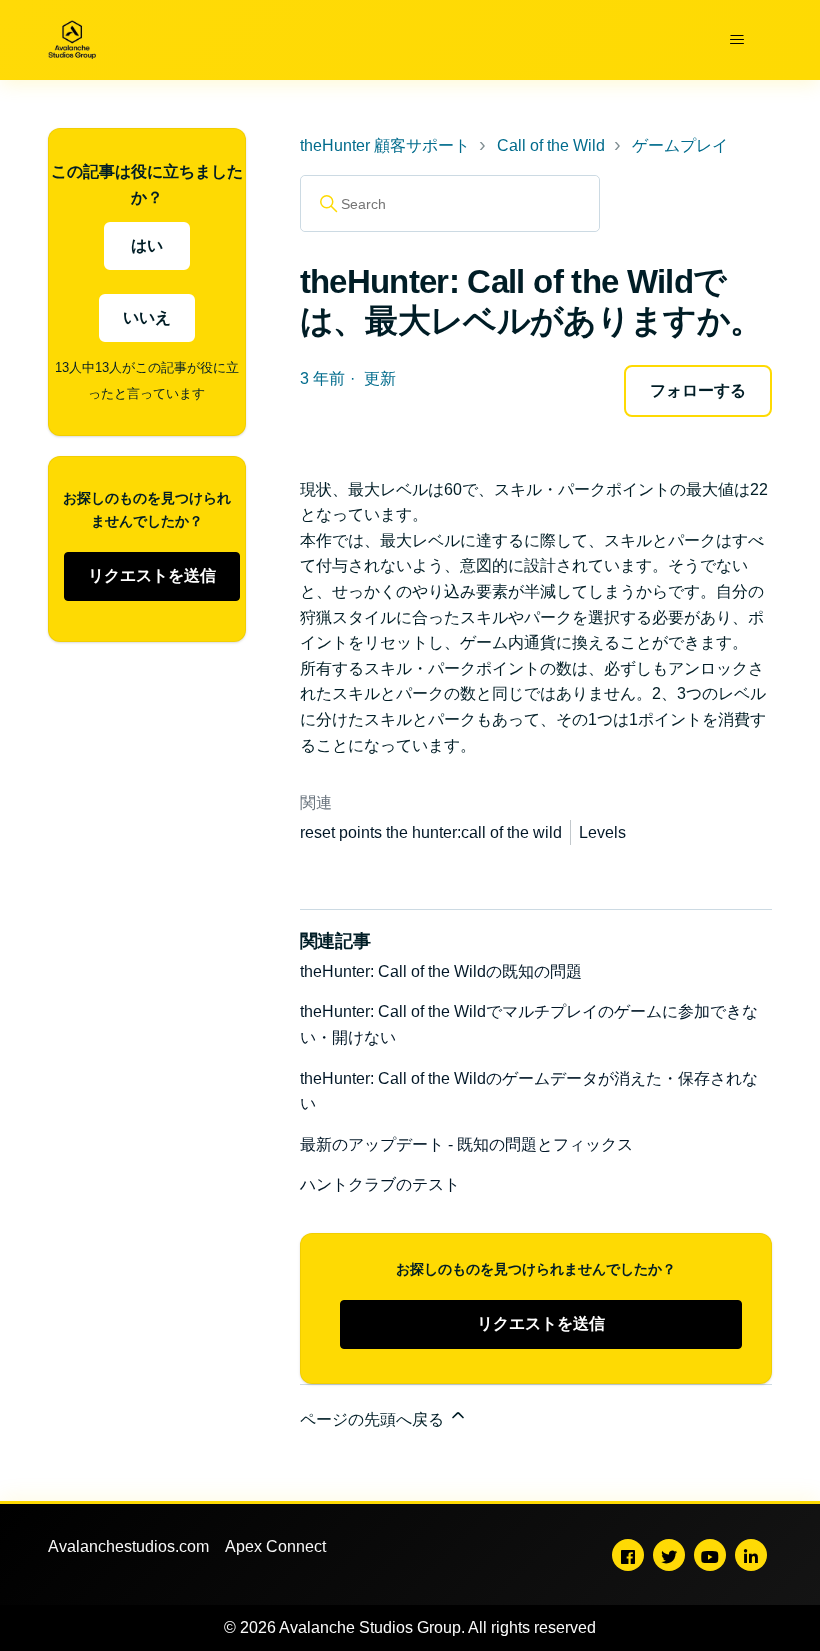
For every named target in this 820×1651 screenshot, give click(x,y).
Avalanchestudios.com (128, 1546)
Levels (602, 832)
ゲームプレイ (680, 145)
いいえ (147, 317)
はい (147, 245)
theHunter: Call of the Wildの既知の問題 (441, 971)
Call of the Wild (551, 145)
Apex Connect (275, 1546)
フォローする (698, 390)
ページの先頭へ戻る (374, 1419)
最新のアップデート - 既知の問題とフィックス (466, 1144)
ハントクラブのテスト (380, 1184)
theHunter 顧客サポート (385, 145)
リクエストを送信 (152, 575)
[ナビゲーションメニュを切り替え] (736, 40)
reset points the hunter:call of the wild (431, 832)
